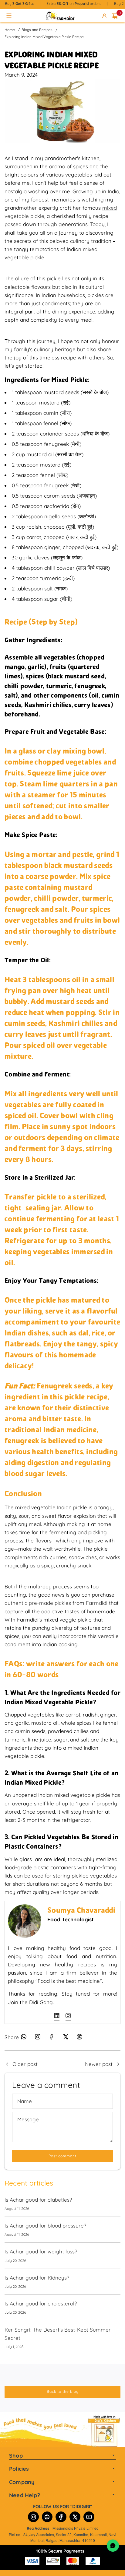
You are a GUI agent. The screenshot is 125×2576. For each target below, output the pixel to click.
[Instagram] (33, 2517)
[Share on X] (66, 2039)
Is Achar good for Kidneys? (37, 2278)
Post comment (62, 2156)
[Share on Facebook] (52, 2039)
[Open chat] (113, 2546)
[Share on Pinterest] (79, 2039)
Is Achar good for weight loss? (41, 2251)
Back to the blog (63, 2391)
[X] (75, 2517)
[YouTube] (89, 2517)
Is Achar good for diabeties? (38, 2200)
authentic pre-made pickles (38, 1603)
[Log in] (105, 16)
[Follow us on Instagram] (38, 2039)
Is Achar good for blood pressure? (45, 2226)
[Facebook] (61, 2517)
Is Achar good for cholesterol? (41, 2303)
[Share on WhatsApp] (24, 2039)
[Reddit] (47, 2517)
